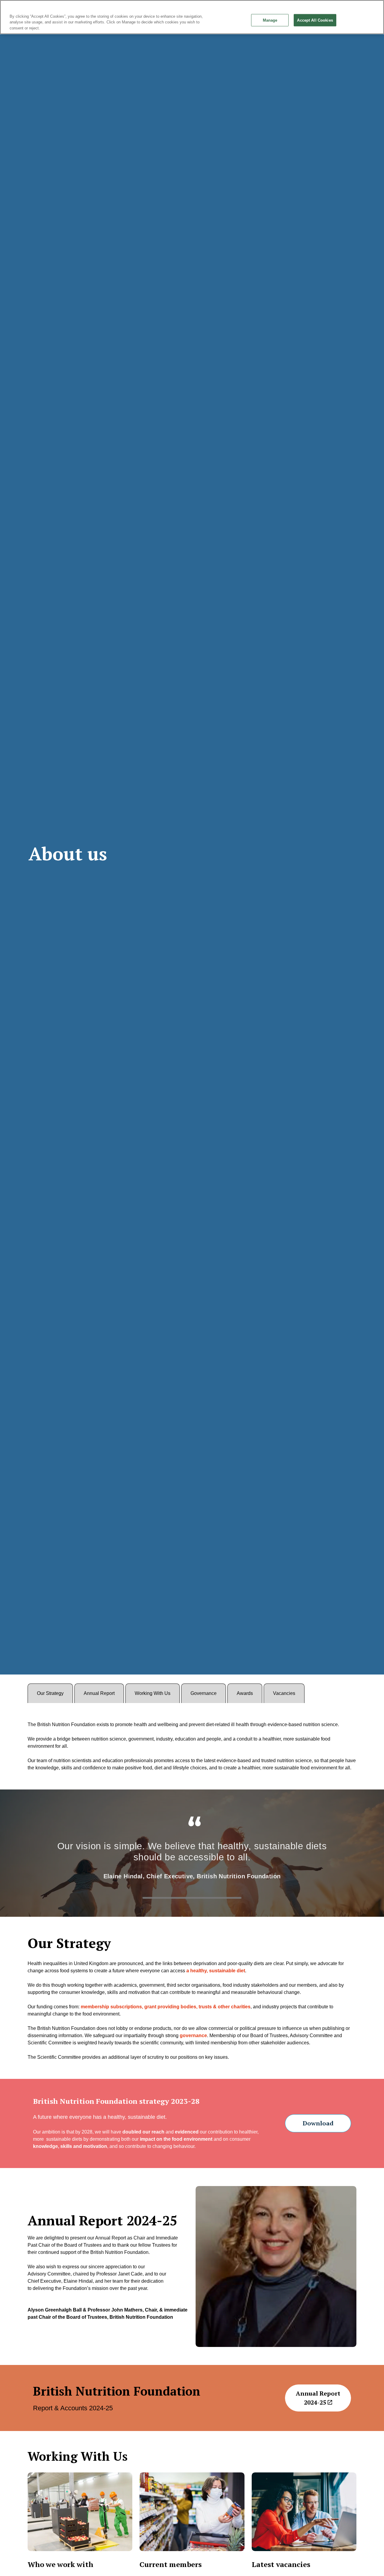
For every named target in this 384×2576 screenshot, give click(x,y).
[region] (192, 17)
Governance (204, 1693)
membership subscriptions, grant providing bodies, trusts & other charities (165, 2007)
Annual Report (99, 1693)
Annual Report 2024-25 (318, 2398)
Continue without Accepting (360, 8)
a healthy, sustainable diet (216, 1971)
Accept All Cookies (315, 20)
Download (318, 2123)
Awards (245, 1693)
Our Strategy (50, 1693)
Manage (270, 20)
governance (193, 2035)
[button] (276, 2266)
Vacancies (284, 1693)
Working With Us (153, 1693)
